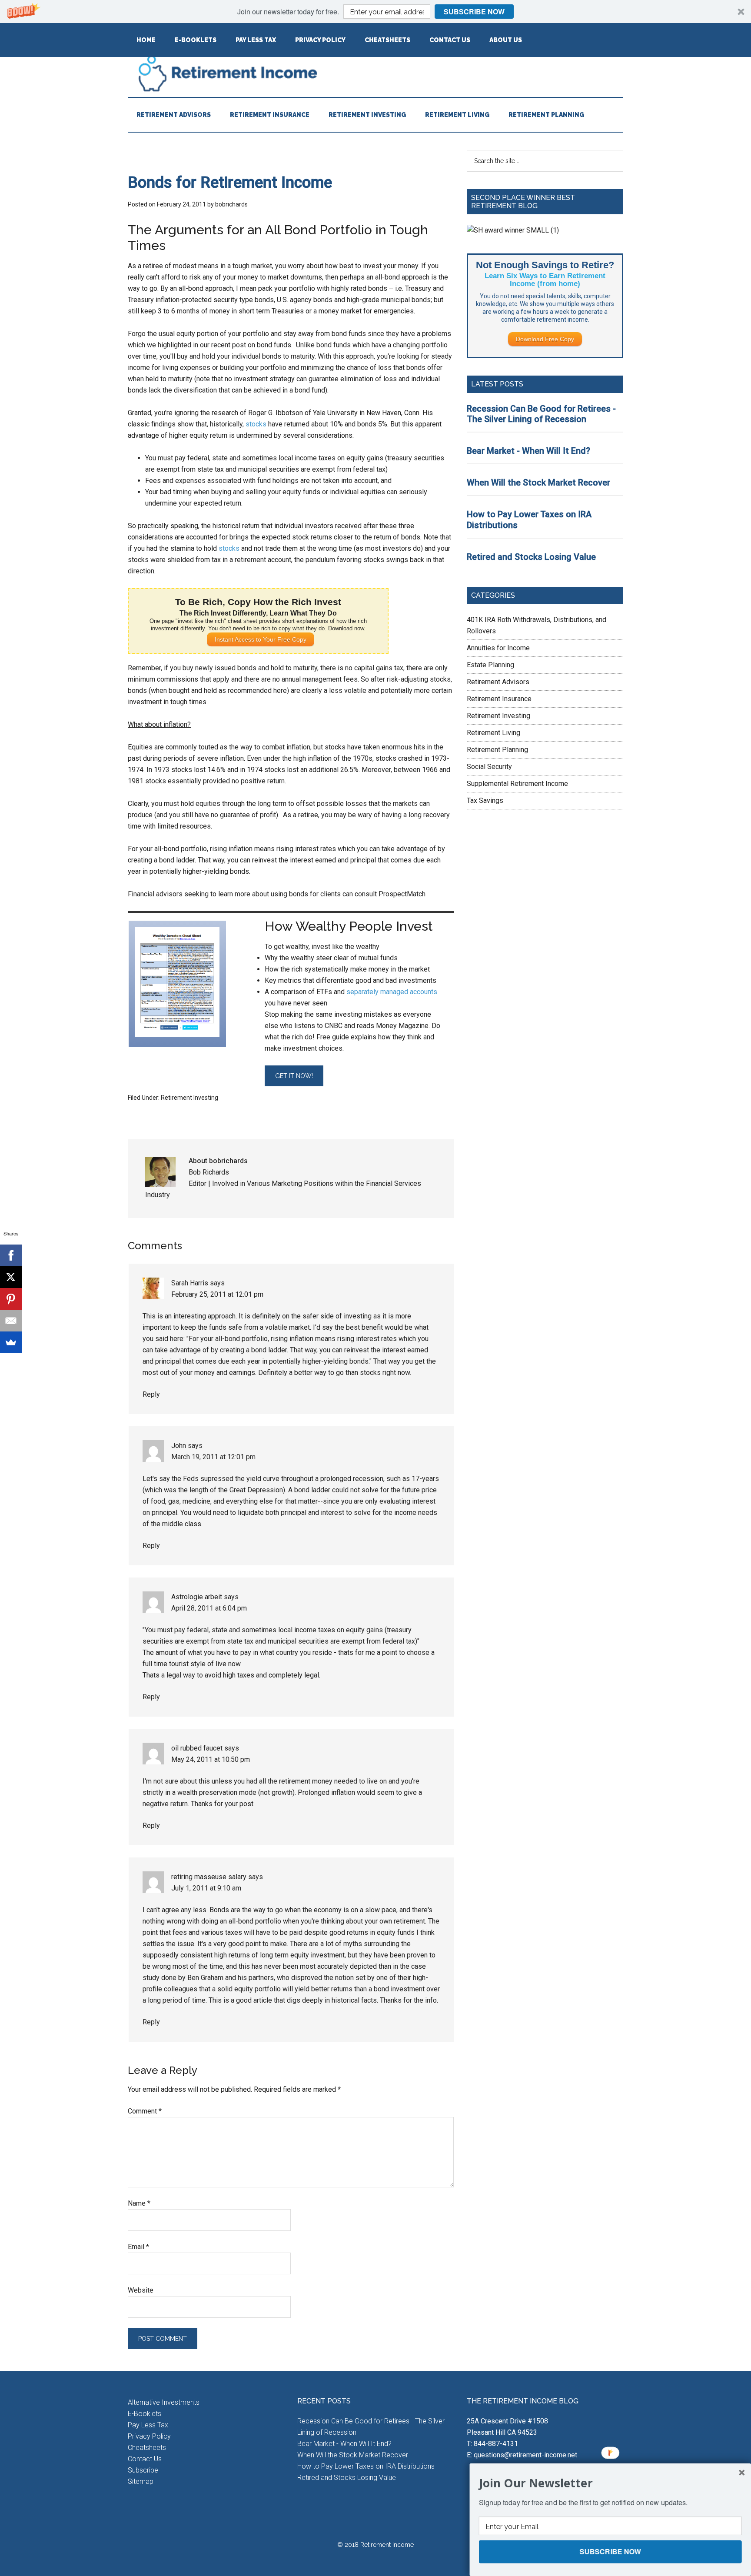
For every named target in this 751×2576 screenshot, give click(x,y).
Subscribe (143, 2470)
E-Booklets (145, 2414)
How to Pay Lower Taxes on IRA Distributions (366, 2466)
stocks (256, 424)
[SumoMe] (11, 1342)
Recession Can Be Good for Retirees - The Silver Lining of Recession (541, 414)
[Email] (11, 1321)
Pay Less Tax (148, 2425)
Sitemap (141, 2481)
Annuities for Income (498, 648)
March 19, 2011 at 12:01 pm (213, 1457)
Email (138, 2247)
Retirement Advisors (498, 682)
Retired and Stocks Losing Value (531, 557)
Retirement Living (493, 733)
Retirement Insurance (499, 699)
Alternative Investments (164, 2402)
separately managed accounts (392, 992)
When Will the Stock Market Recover (538, 483)
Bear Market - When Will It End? (528, 451)
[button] (375, 12)
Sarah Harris (190, 1283)
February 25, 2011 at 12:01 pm (217, 1294)
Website (141, 2290)
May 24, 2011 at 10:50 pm (211, 1759)
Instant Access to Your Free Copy (261, 639)
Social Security (489, 767)
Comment (145, 2111)
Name (139, 2203)
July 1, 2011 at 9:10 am (206, 1888)
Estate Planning (490, 665)
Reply (151, 1394)
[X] (11, 1277)
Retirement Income (375, 73)
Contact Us (145, 2459)
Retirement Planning (497, 750)
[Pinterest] (11, 1299)
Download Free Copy (545, 339)
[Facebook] (11, 1255)
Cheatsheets (147, 2448)
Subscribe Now (474, 12)
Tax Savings (485, 800)
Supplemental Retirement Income (517, 784)
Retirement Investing (189, 1098)
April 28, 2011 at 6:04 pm (209, 1608)
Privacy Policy (149, 2436)
